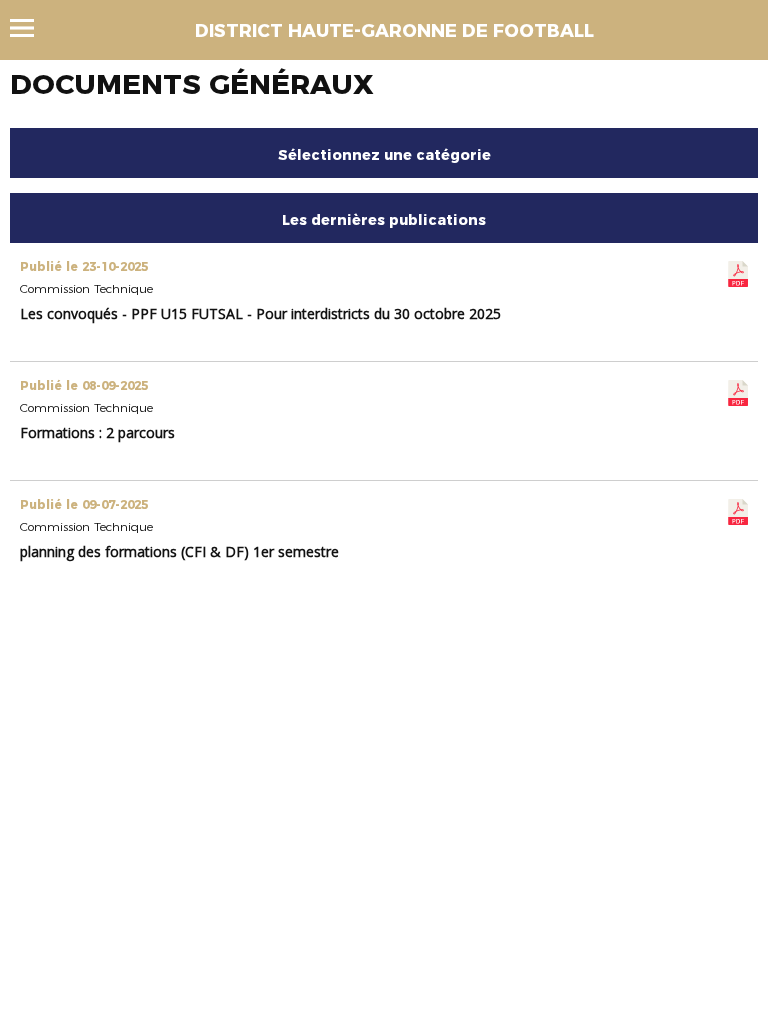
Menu (31, 28)
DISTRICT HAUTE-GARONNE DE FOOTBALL (394, 31)
